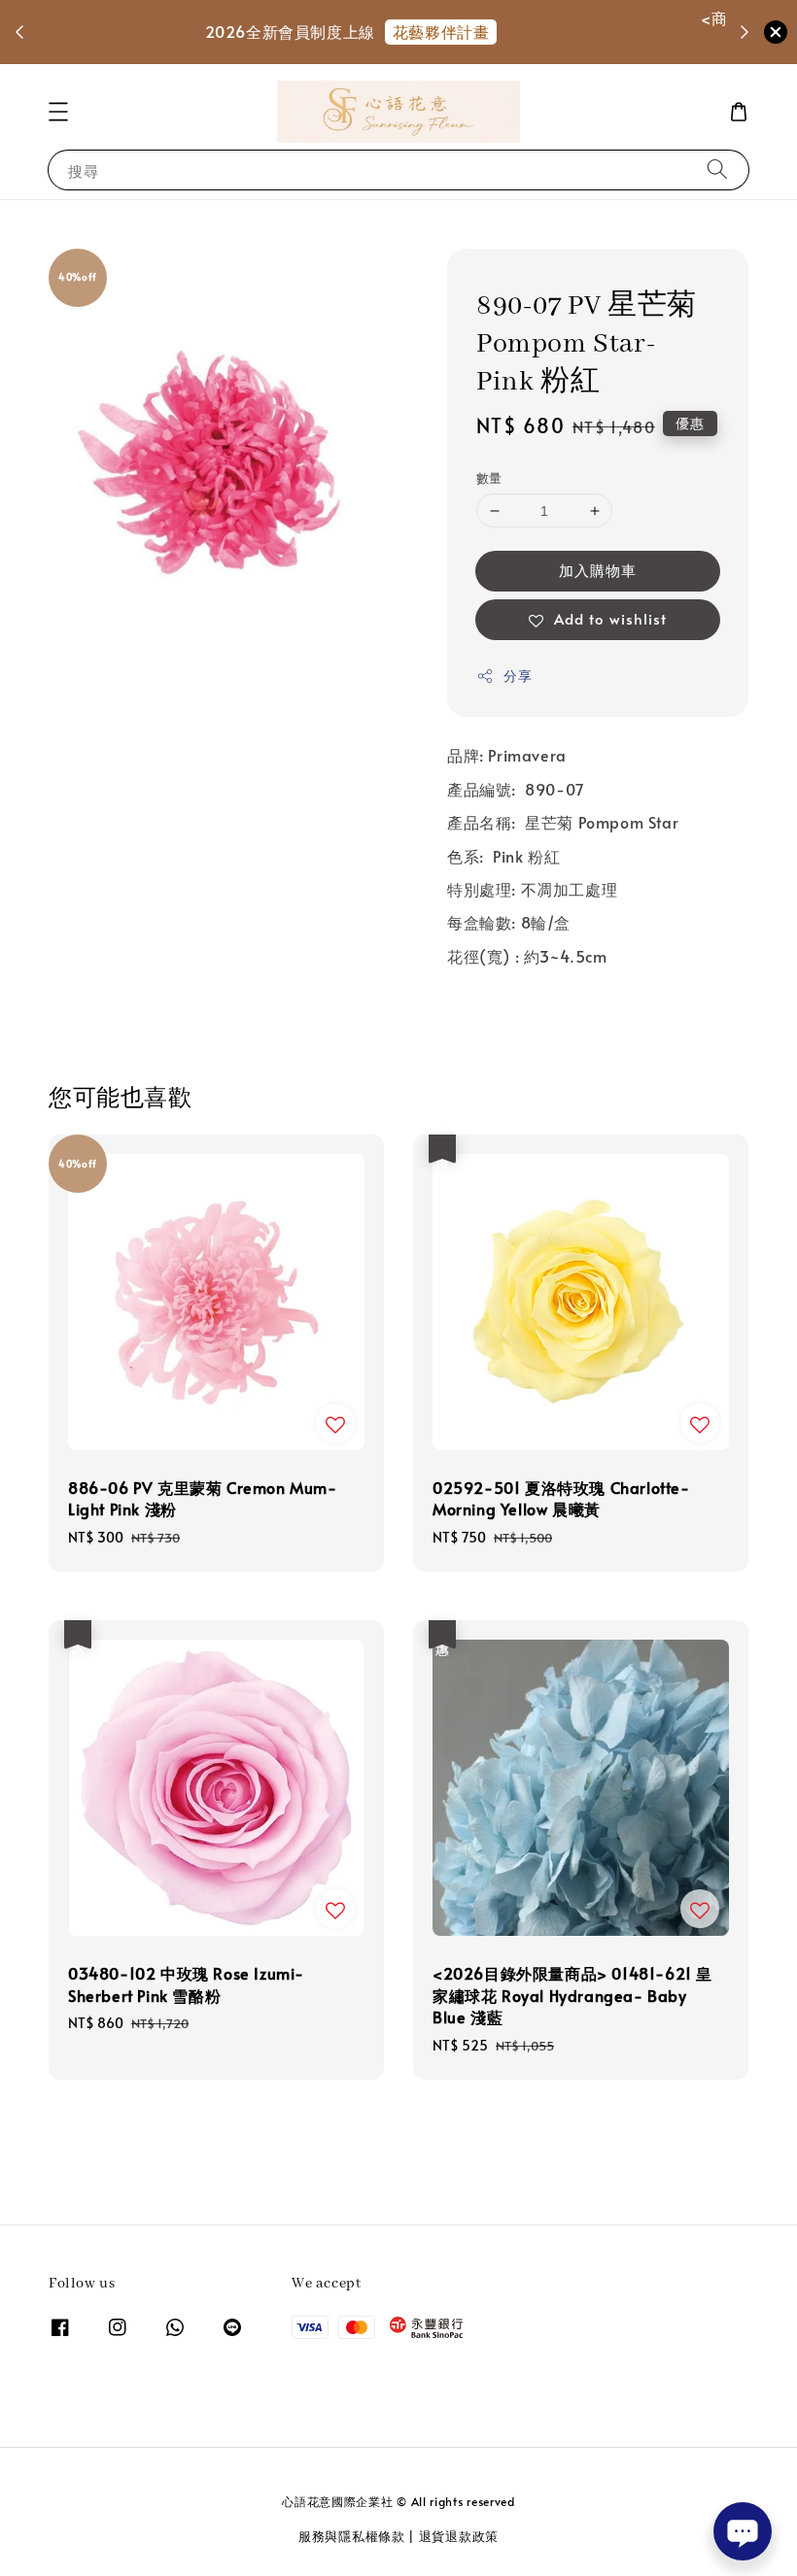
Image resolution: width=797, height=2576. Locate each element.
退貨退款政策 (459, 2536)
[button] (58, 112)
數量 (489, 478)
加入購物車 (598, 570)
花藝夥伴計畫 (472, 31)
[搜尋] (717, 169)
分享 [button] (518, 676)
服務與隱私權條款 (352, 2536)
